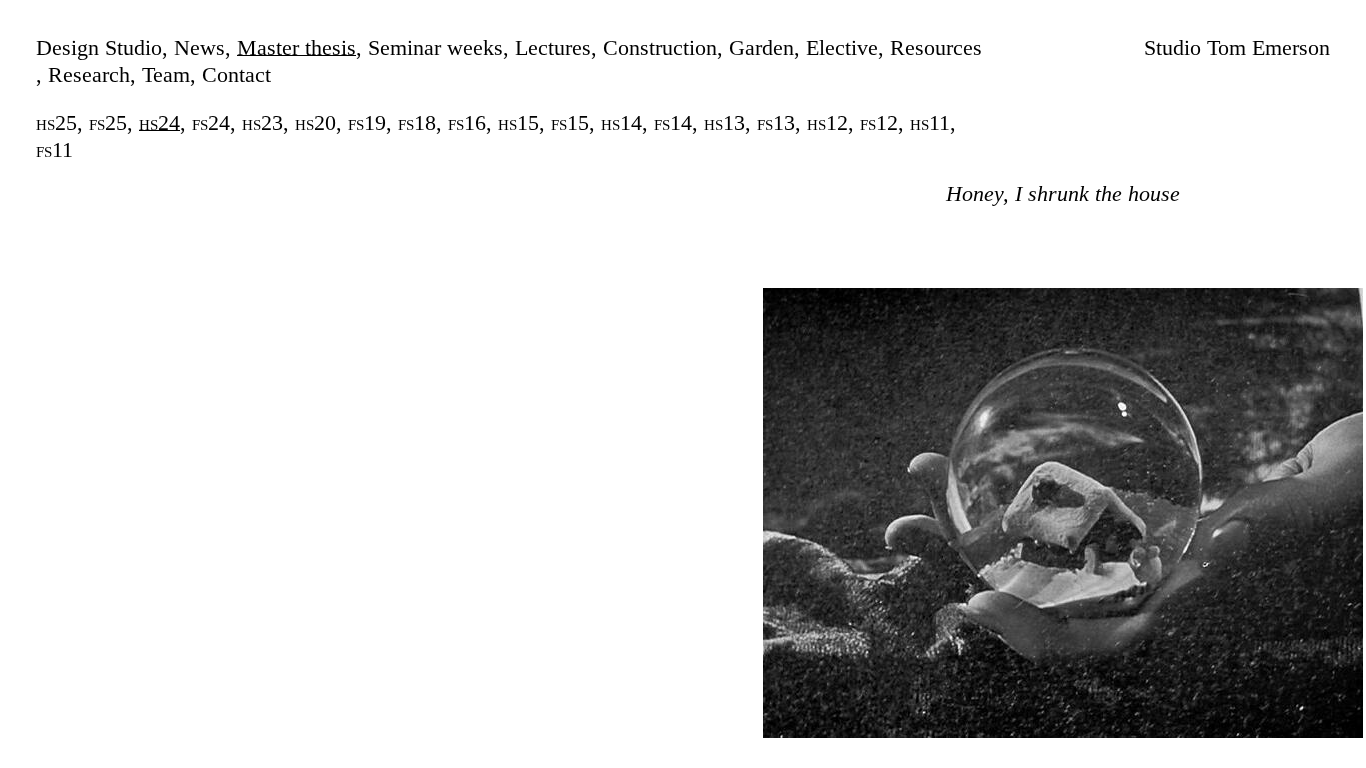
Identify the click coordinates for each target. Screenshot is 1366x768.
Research (89, 74)
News (199, 47)
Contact (236, 74)
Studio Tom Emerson (1237, 47)
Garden (761, 47)
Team (166, 74)
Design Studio (99, 47)
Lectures (553, 47)
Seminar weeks (435, 47)
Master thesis (296, 47)
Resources (936, 47)
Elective (842, 47)
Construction (660, 47)
